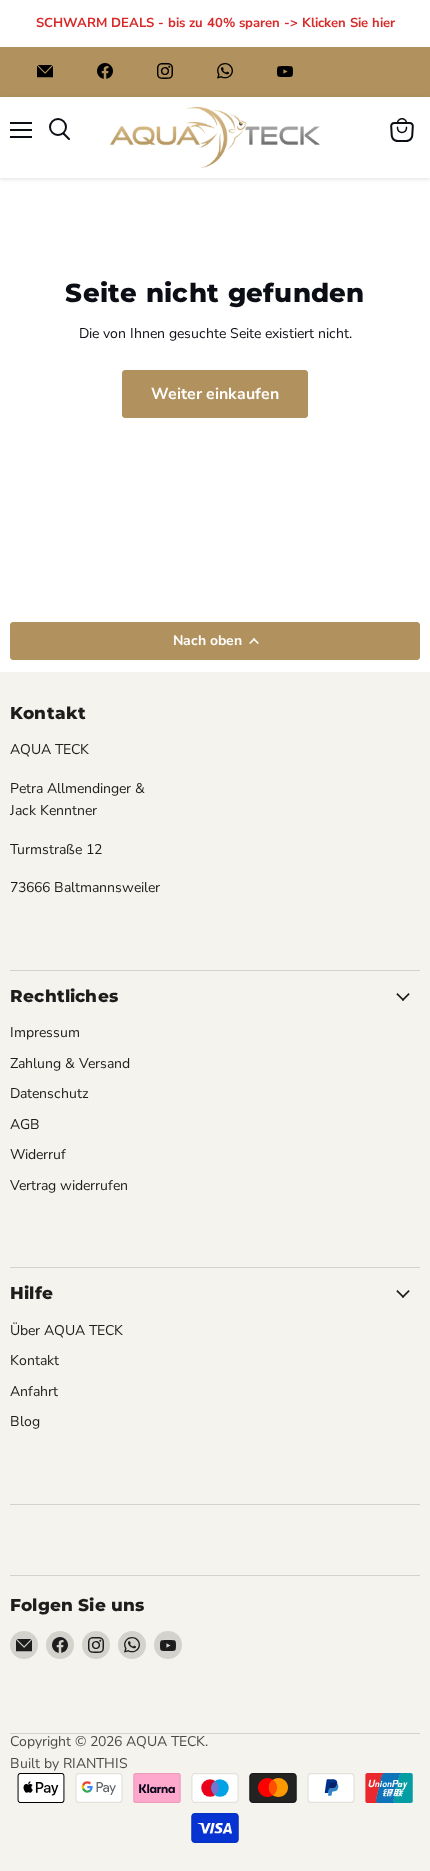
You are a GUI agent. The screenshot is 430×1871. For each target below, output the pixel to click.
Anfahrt (34, 1391)
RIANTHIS (95, 1763)
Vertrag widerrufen (69, 1185)
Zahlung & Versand (70, 1063)
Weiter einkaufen (215, 394)
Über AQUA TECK (66, 1330)
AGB (25, 1124)
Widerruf (38, 1154)
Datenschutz (49, 1093)
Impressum (45, 1032)
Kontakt (34, 1360)
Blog (25, 1421)
